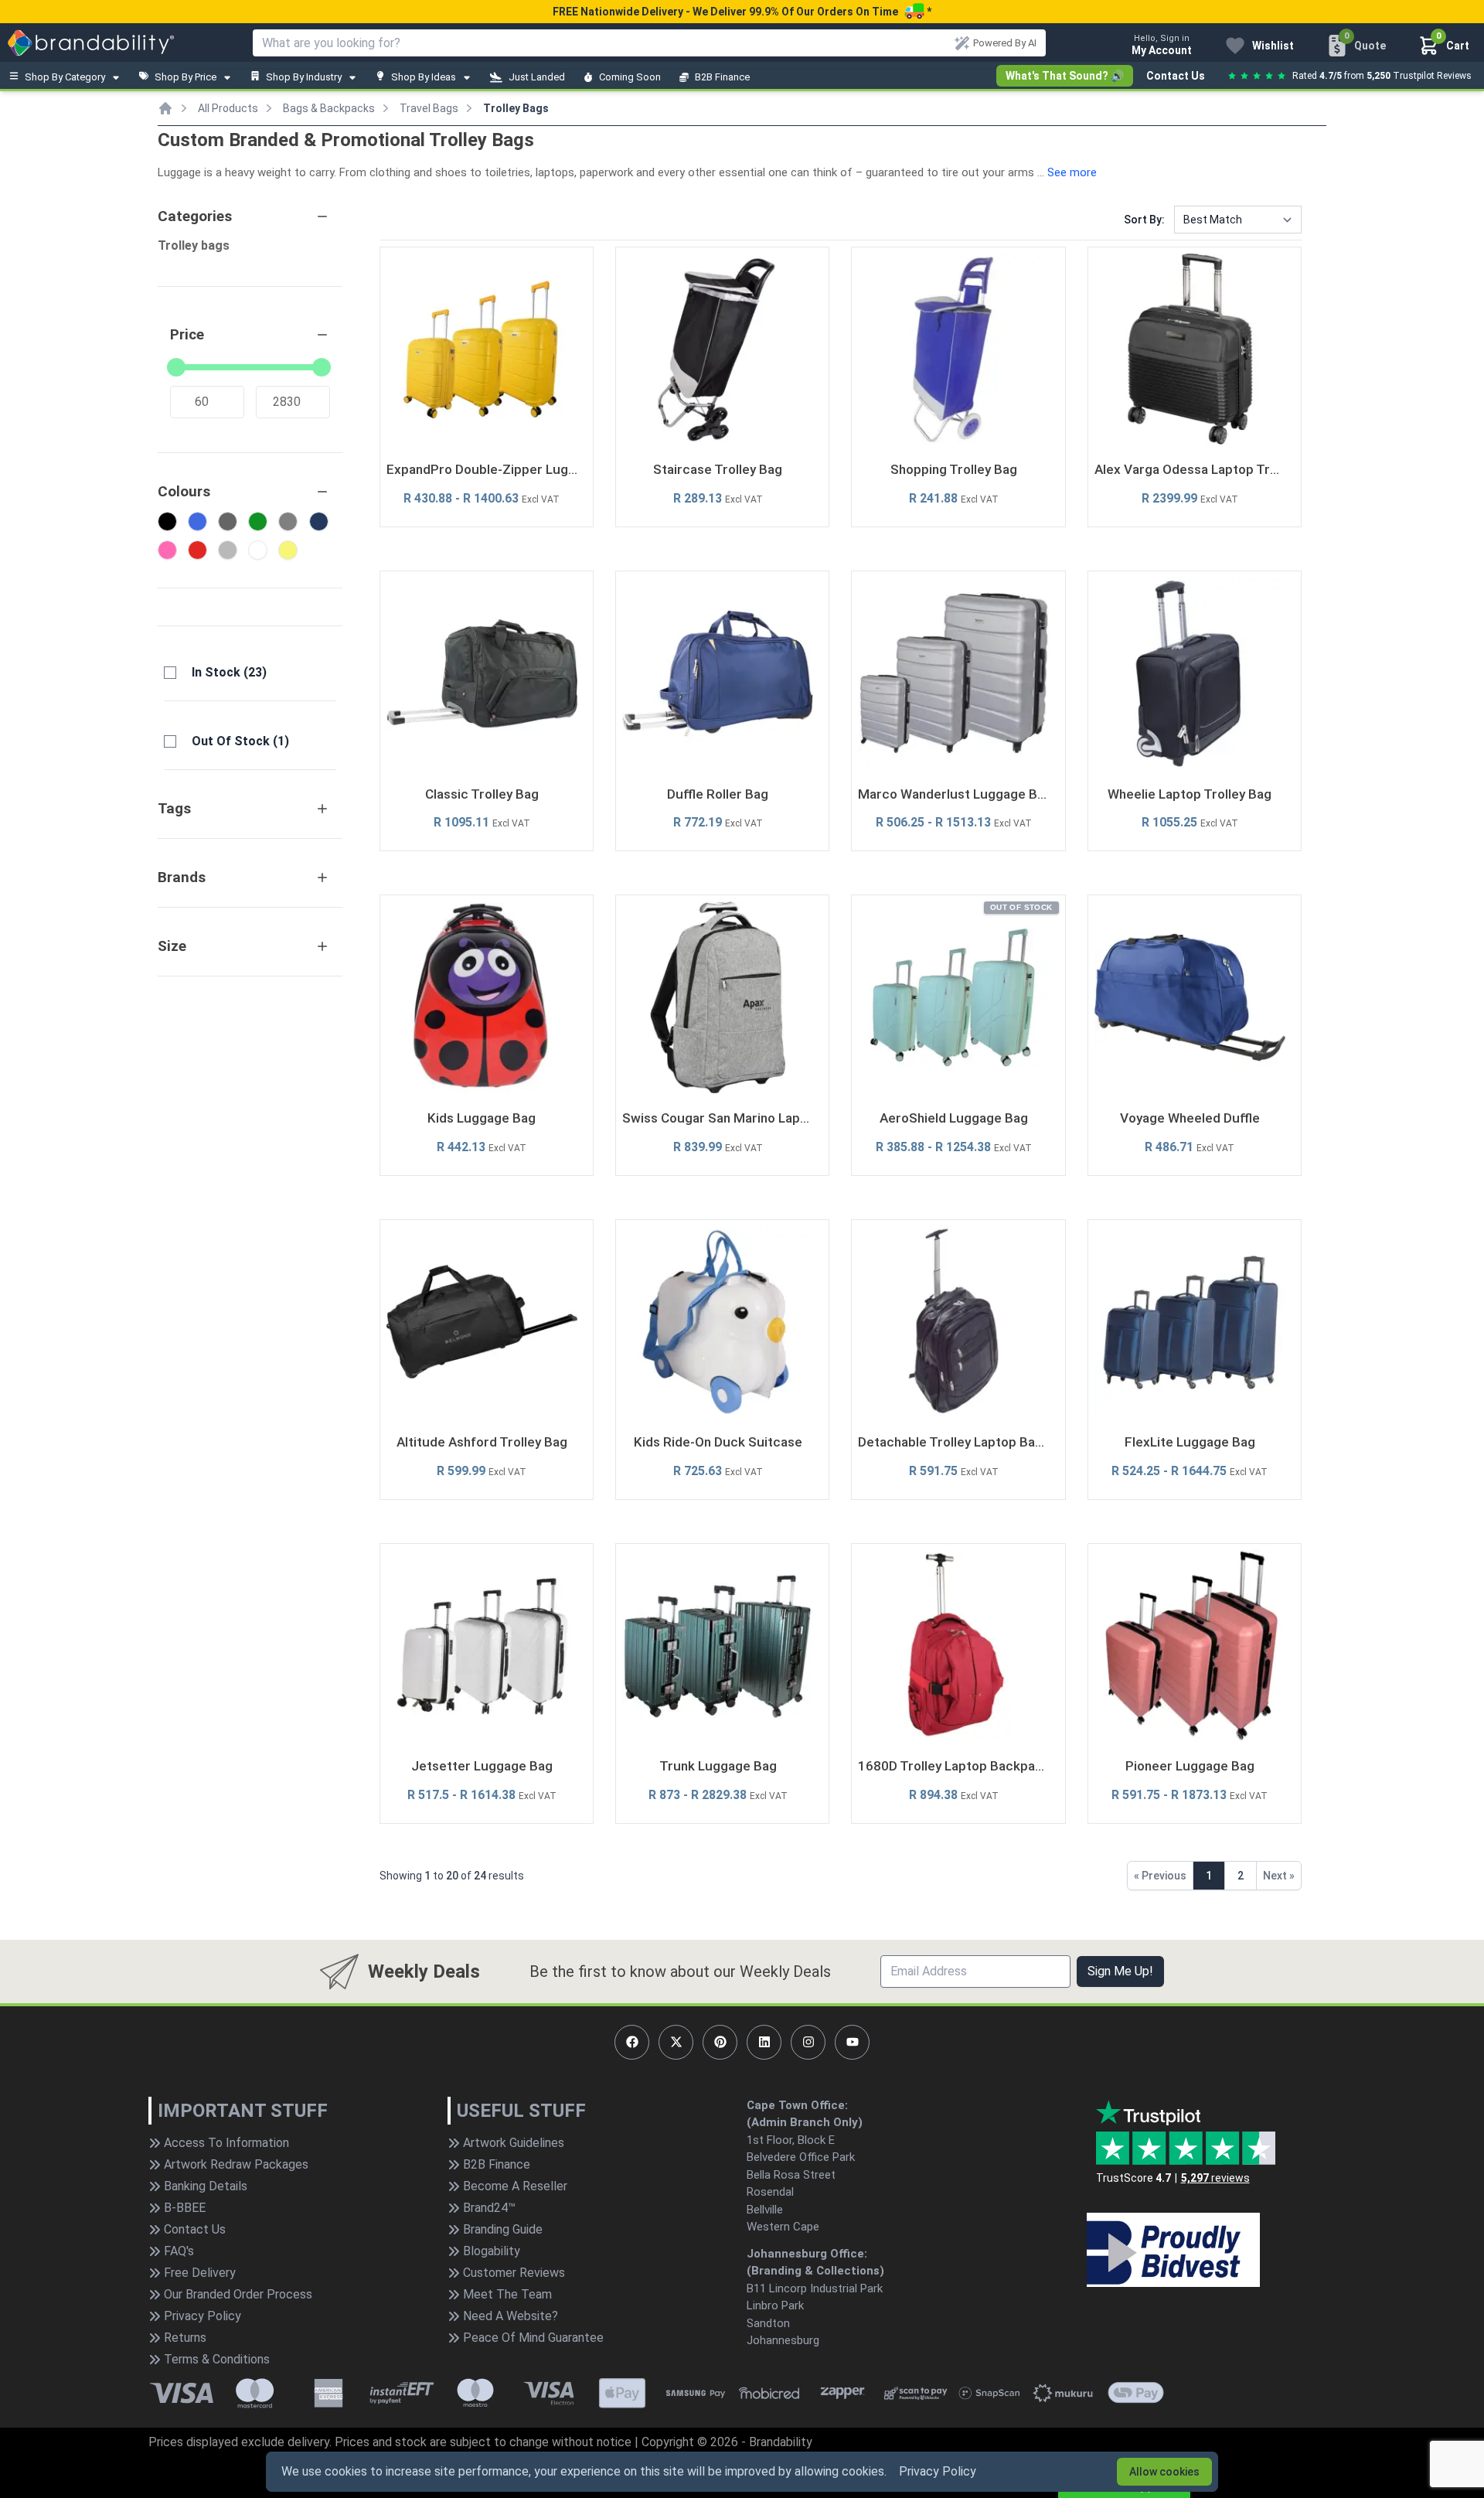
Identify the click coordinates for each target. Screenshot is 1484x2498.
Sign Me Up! (1120, 1971)
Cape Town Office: (797, 2105)
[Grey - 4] (288, 521)
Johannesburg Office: (807, 2254)
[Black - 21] (167, 521)
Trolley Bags (516, 108)
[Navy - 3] (319, 521)
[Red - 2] (197, 550)
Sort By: (1144, 220)
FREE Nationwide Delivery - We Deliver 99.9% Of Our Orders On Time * (742, 12)
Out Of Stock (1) (240, 741)
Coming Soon (630, 77)
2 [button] (1241, 1876)
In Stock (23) (229, 672)
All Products (228, 108)
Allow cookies (1164, 2472)
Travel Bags (429, 108)
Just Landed (537, 77)
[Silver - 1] (228, 550)
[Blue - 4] (197, 521)
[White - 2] (258, 550)
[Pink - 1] (167, 550)
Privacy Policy (938, 2471)
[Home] (165, 108)
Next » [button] (1279, 1876)
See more (1072, 172)
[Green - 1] (258, 521)
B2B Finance (722, 77)
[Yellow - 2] (288, 550)
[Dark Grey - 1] (228, 521)
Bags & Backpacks (329, 108)
